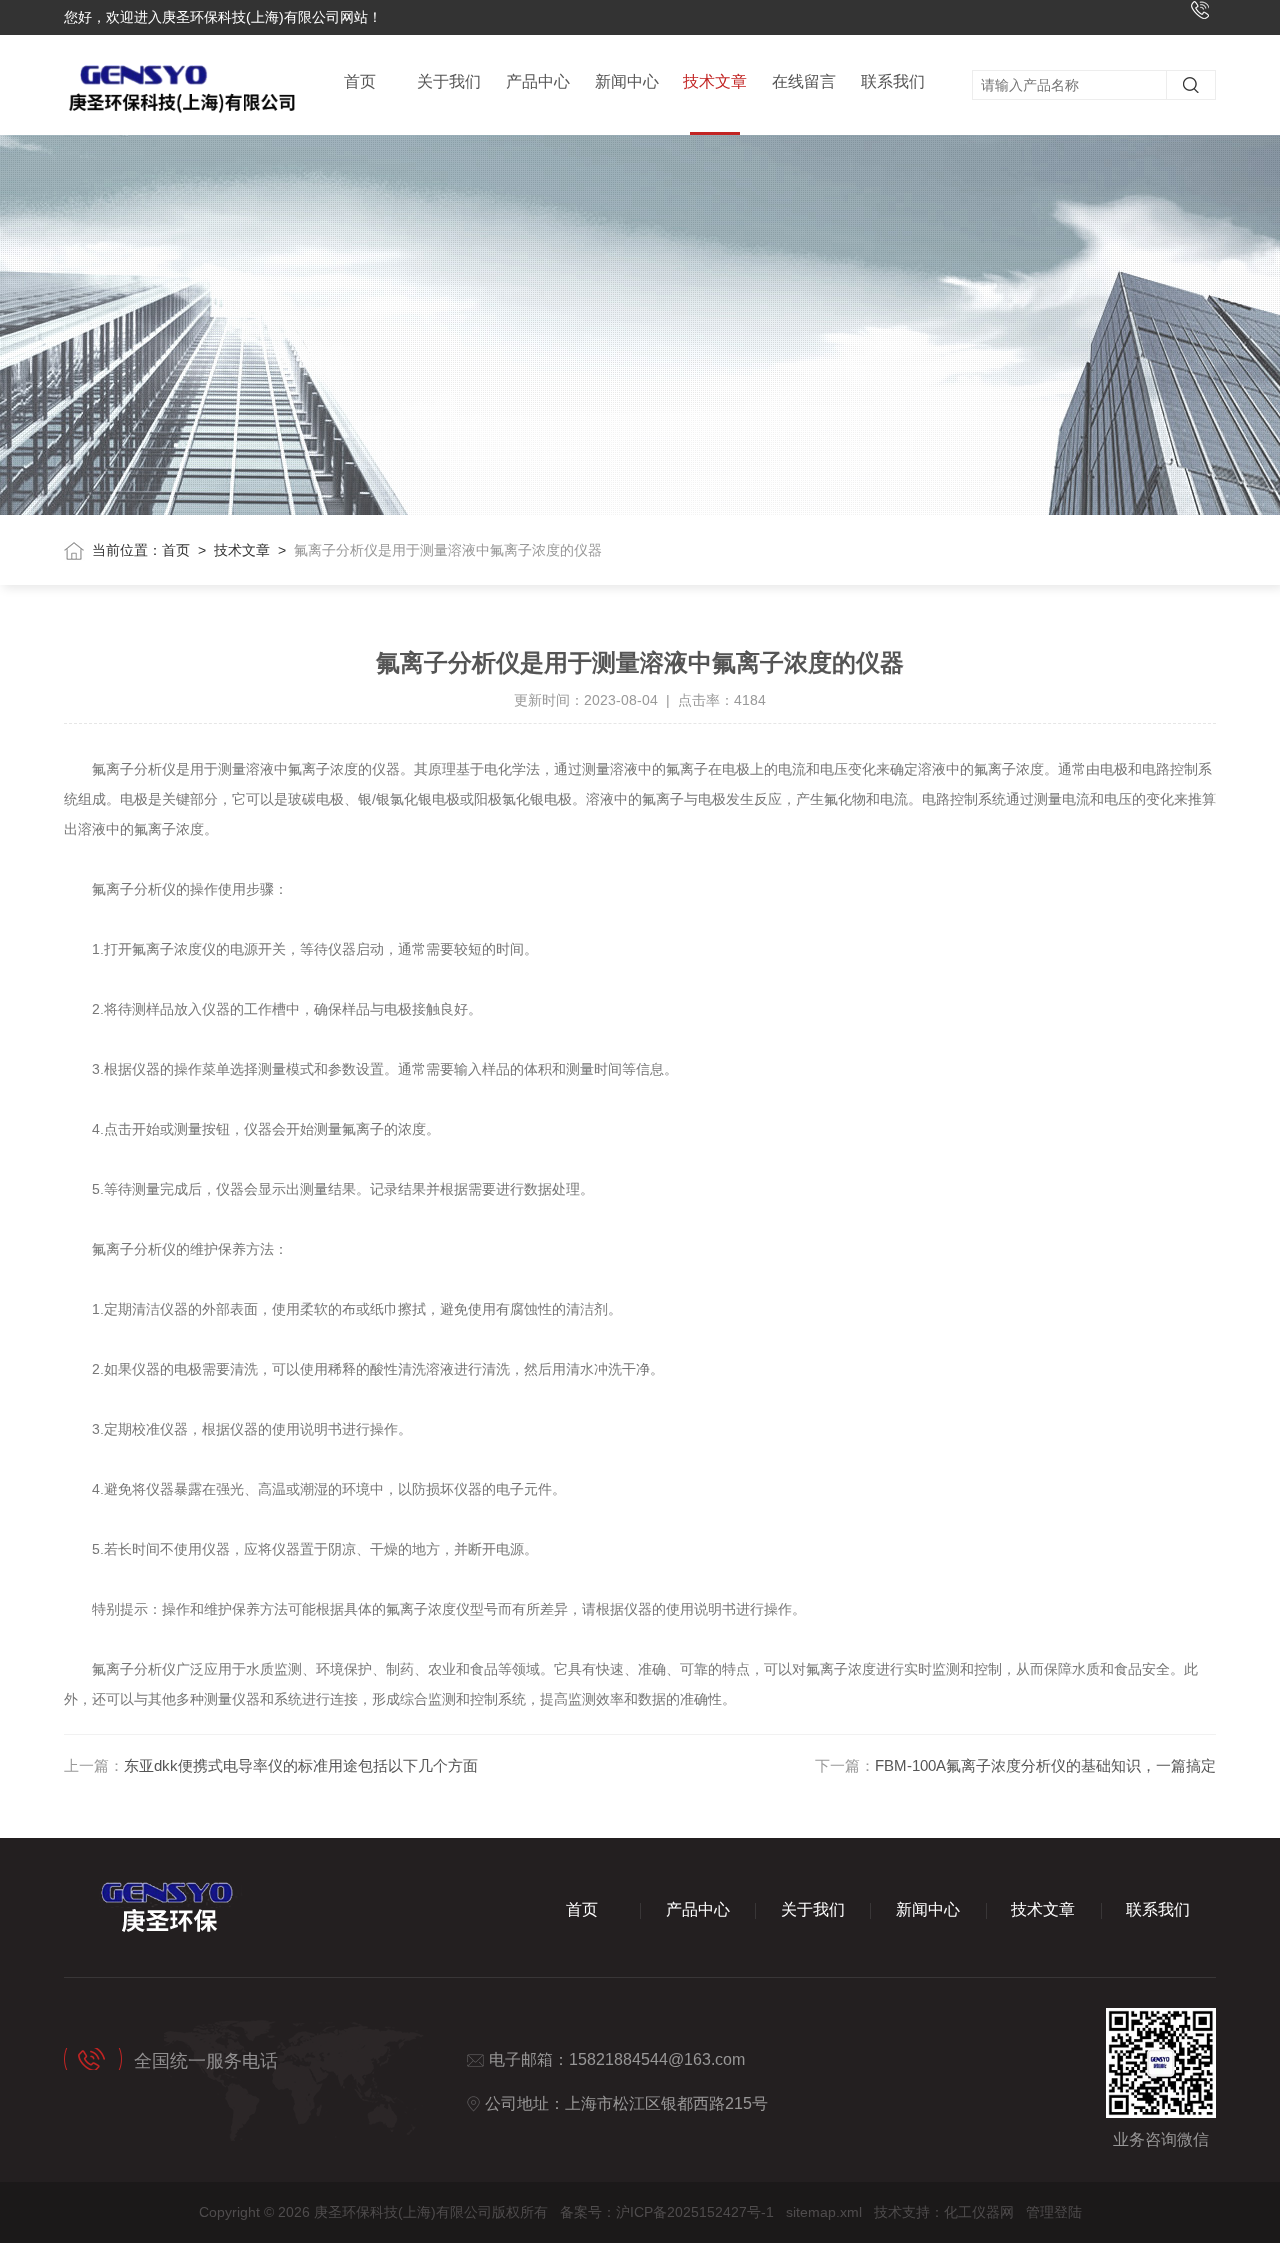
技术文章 (715, 81)
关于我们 (449, 81)
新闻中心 (627, 81)
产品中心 (538, 81)
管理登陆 (1054, 2212)
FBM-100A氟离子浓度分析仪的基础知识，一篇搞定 (1045, 1765)
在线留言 (804, 81)
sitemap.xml (824, 2212)
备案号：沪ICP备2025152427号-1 (667, 2212)
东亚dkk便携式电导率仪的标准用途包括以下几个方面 (301, 1765)
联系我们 (893, 81)
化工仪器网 (979, 2212)
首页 (360, 81)
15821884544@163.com (657, 2059)
